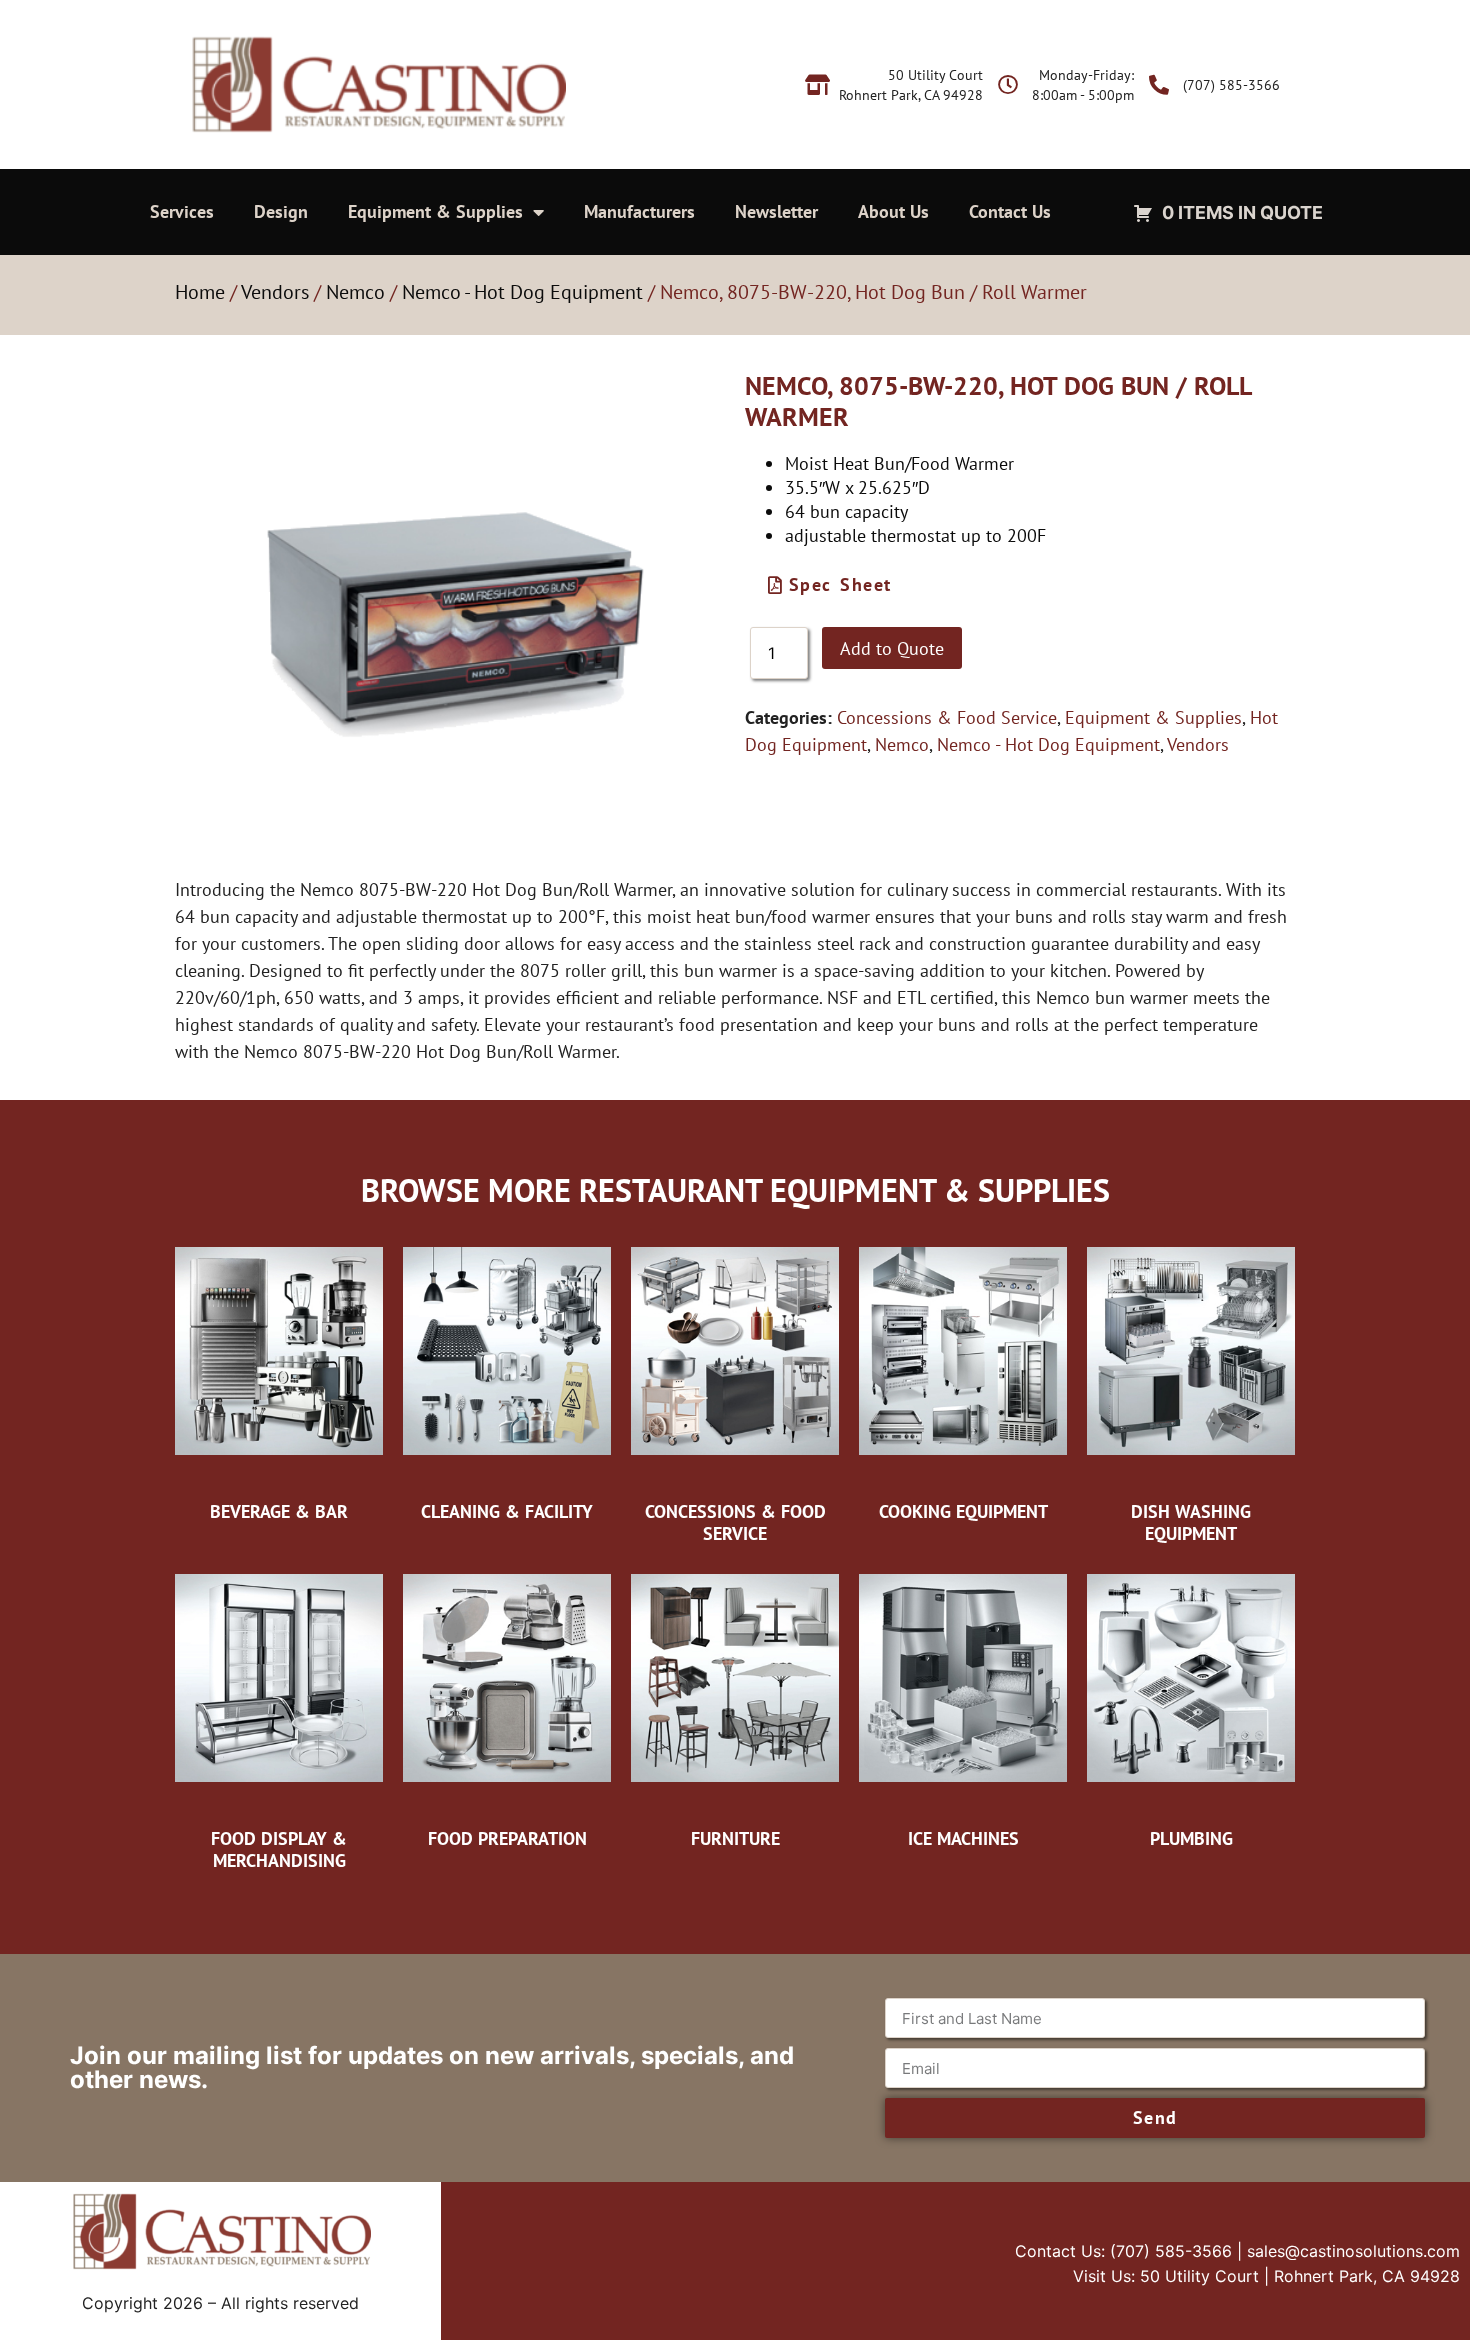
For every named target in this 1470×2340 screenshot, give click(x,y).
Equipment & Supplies (435, 211)
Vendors (275, 292)
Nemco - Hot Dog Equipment (522, 292)
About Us (893, 211)
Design (281, 211)
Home (200, 292)
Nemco (355, 292)
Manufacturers (639, 211)
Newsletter (776, 211)
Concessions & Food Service (947, 717)
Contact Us (1010, 211)
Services (182, 211)
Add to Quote (892, 648)
